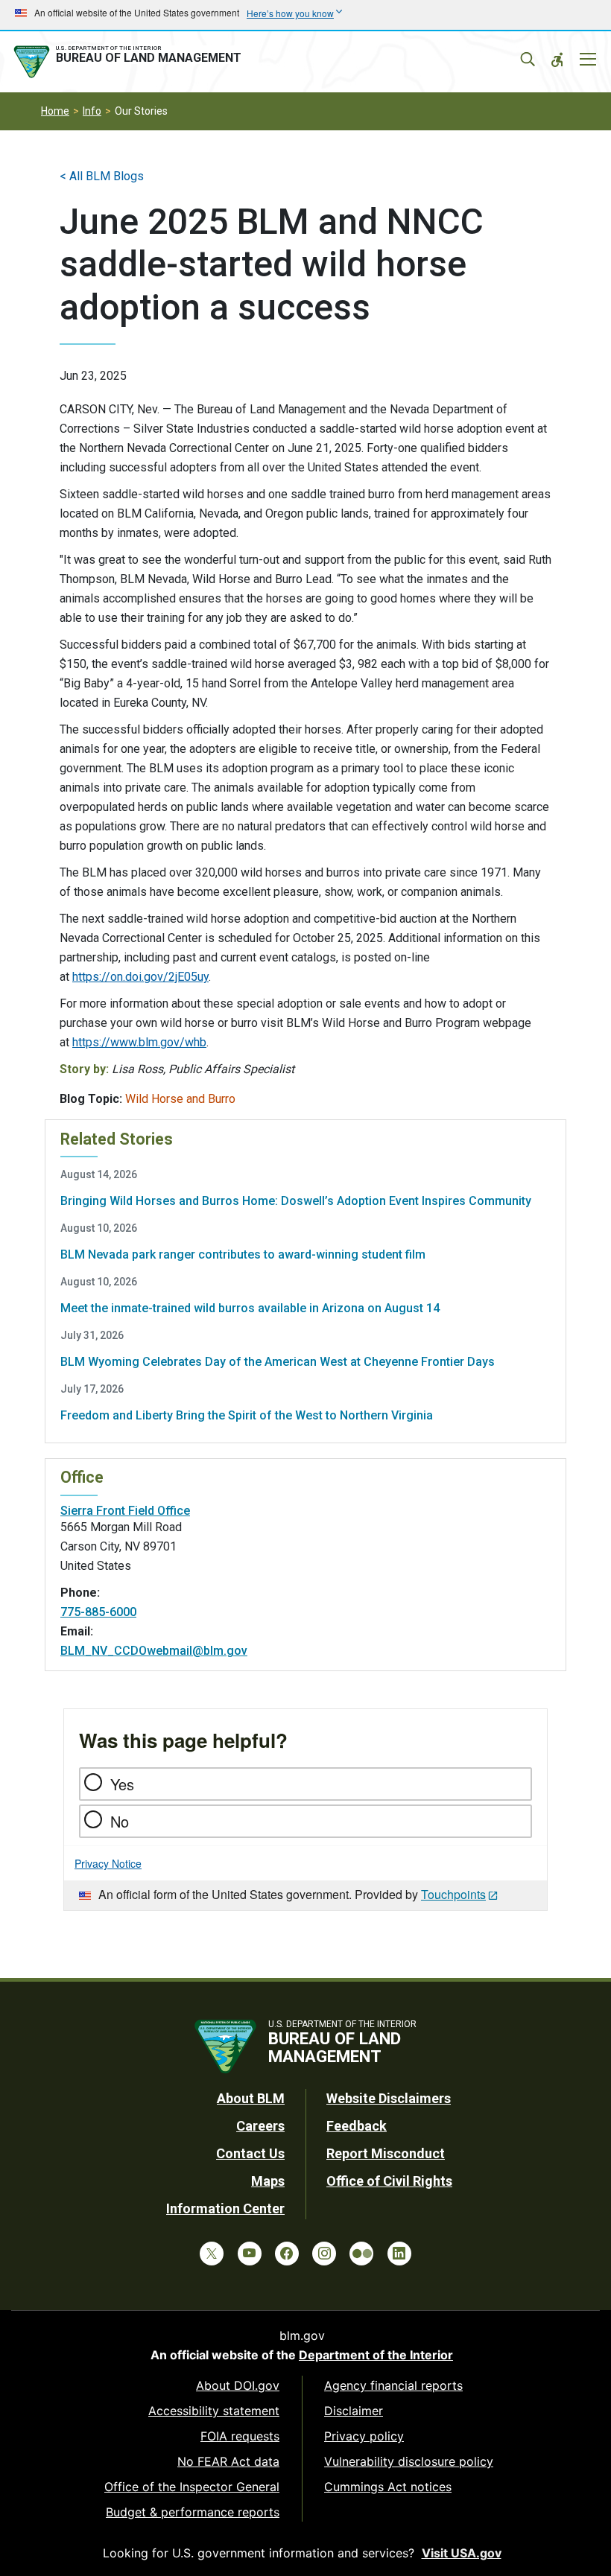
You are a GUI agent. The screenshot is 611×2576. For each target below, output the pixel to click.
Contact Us (250, 2153)
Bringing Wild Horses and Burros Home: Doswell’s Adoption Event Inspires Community (296, 1201)
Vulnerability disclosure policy (409, 2461)
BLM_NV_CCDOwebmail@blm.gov (154, 1651)
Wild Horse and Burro (180, 1099)
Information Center (225, 2208)
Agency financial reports (393, 2385)
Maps (268, 2181)
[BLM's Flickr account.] (361, 2254)
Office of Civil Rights (389, 2181)
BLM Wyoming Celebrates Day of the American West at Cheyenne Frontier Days (278, 1362)
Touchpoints (453, 1894)
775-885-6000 (98, 1612)
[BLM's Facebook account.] (287, 2254)
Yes (122, 1784)
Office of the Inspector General (192, 2487)
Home (55, 111)
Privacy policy (364, 2436)
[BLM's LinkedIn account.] (399, 2254)
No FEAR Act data (228, 2461)
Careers (260, 2126)
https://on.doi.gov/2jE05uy (140, 977)
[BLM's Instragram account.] (324, 2254)
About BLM (251, 2098)
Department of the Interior (376, 2355)
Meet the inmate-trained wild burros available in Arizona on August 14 (250, 1308)
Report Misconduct (386, 2153)
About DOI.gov (238, 2385)
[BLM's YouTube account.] (250, 2254)
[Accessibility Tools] (557, 60)
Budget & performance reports (193, 2512)
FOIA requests (240, 2436)
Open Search (528, 60)
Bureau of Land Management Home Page (130, 62)
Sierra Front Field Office (125, 1511)
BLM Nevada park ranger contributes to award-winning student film (243, 1254)
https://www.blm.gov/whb (139, 1042)
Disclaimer (354, 2411)
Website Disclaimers (389, 2098)
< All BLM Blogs (102, 176)
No (120, 1821)
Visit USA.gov (462, 2553)
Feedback (357, 2126)
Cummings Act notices (388, 2487)
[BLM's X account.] (212, 2254)
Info (92, 111)
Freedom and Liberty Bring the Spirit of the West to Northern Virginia (247, 1415)
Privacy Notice (108, 1863)
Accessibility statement (214, 2411)
